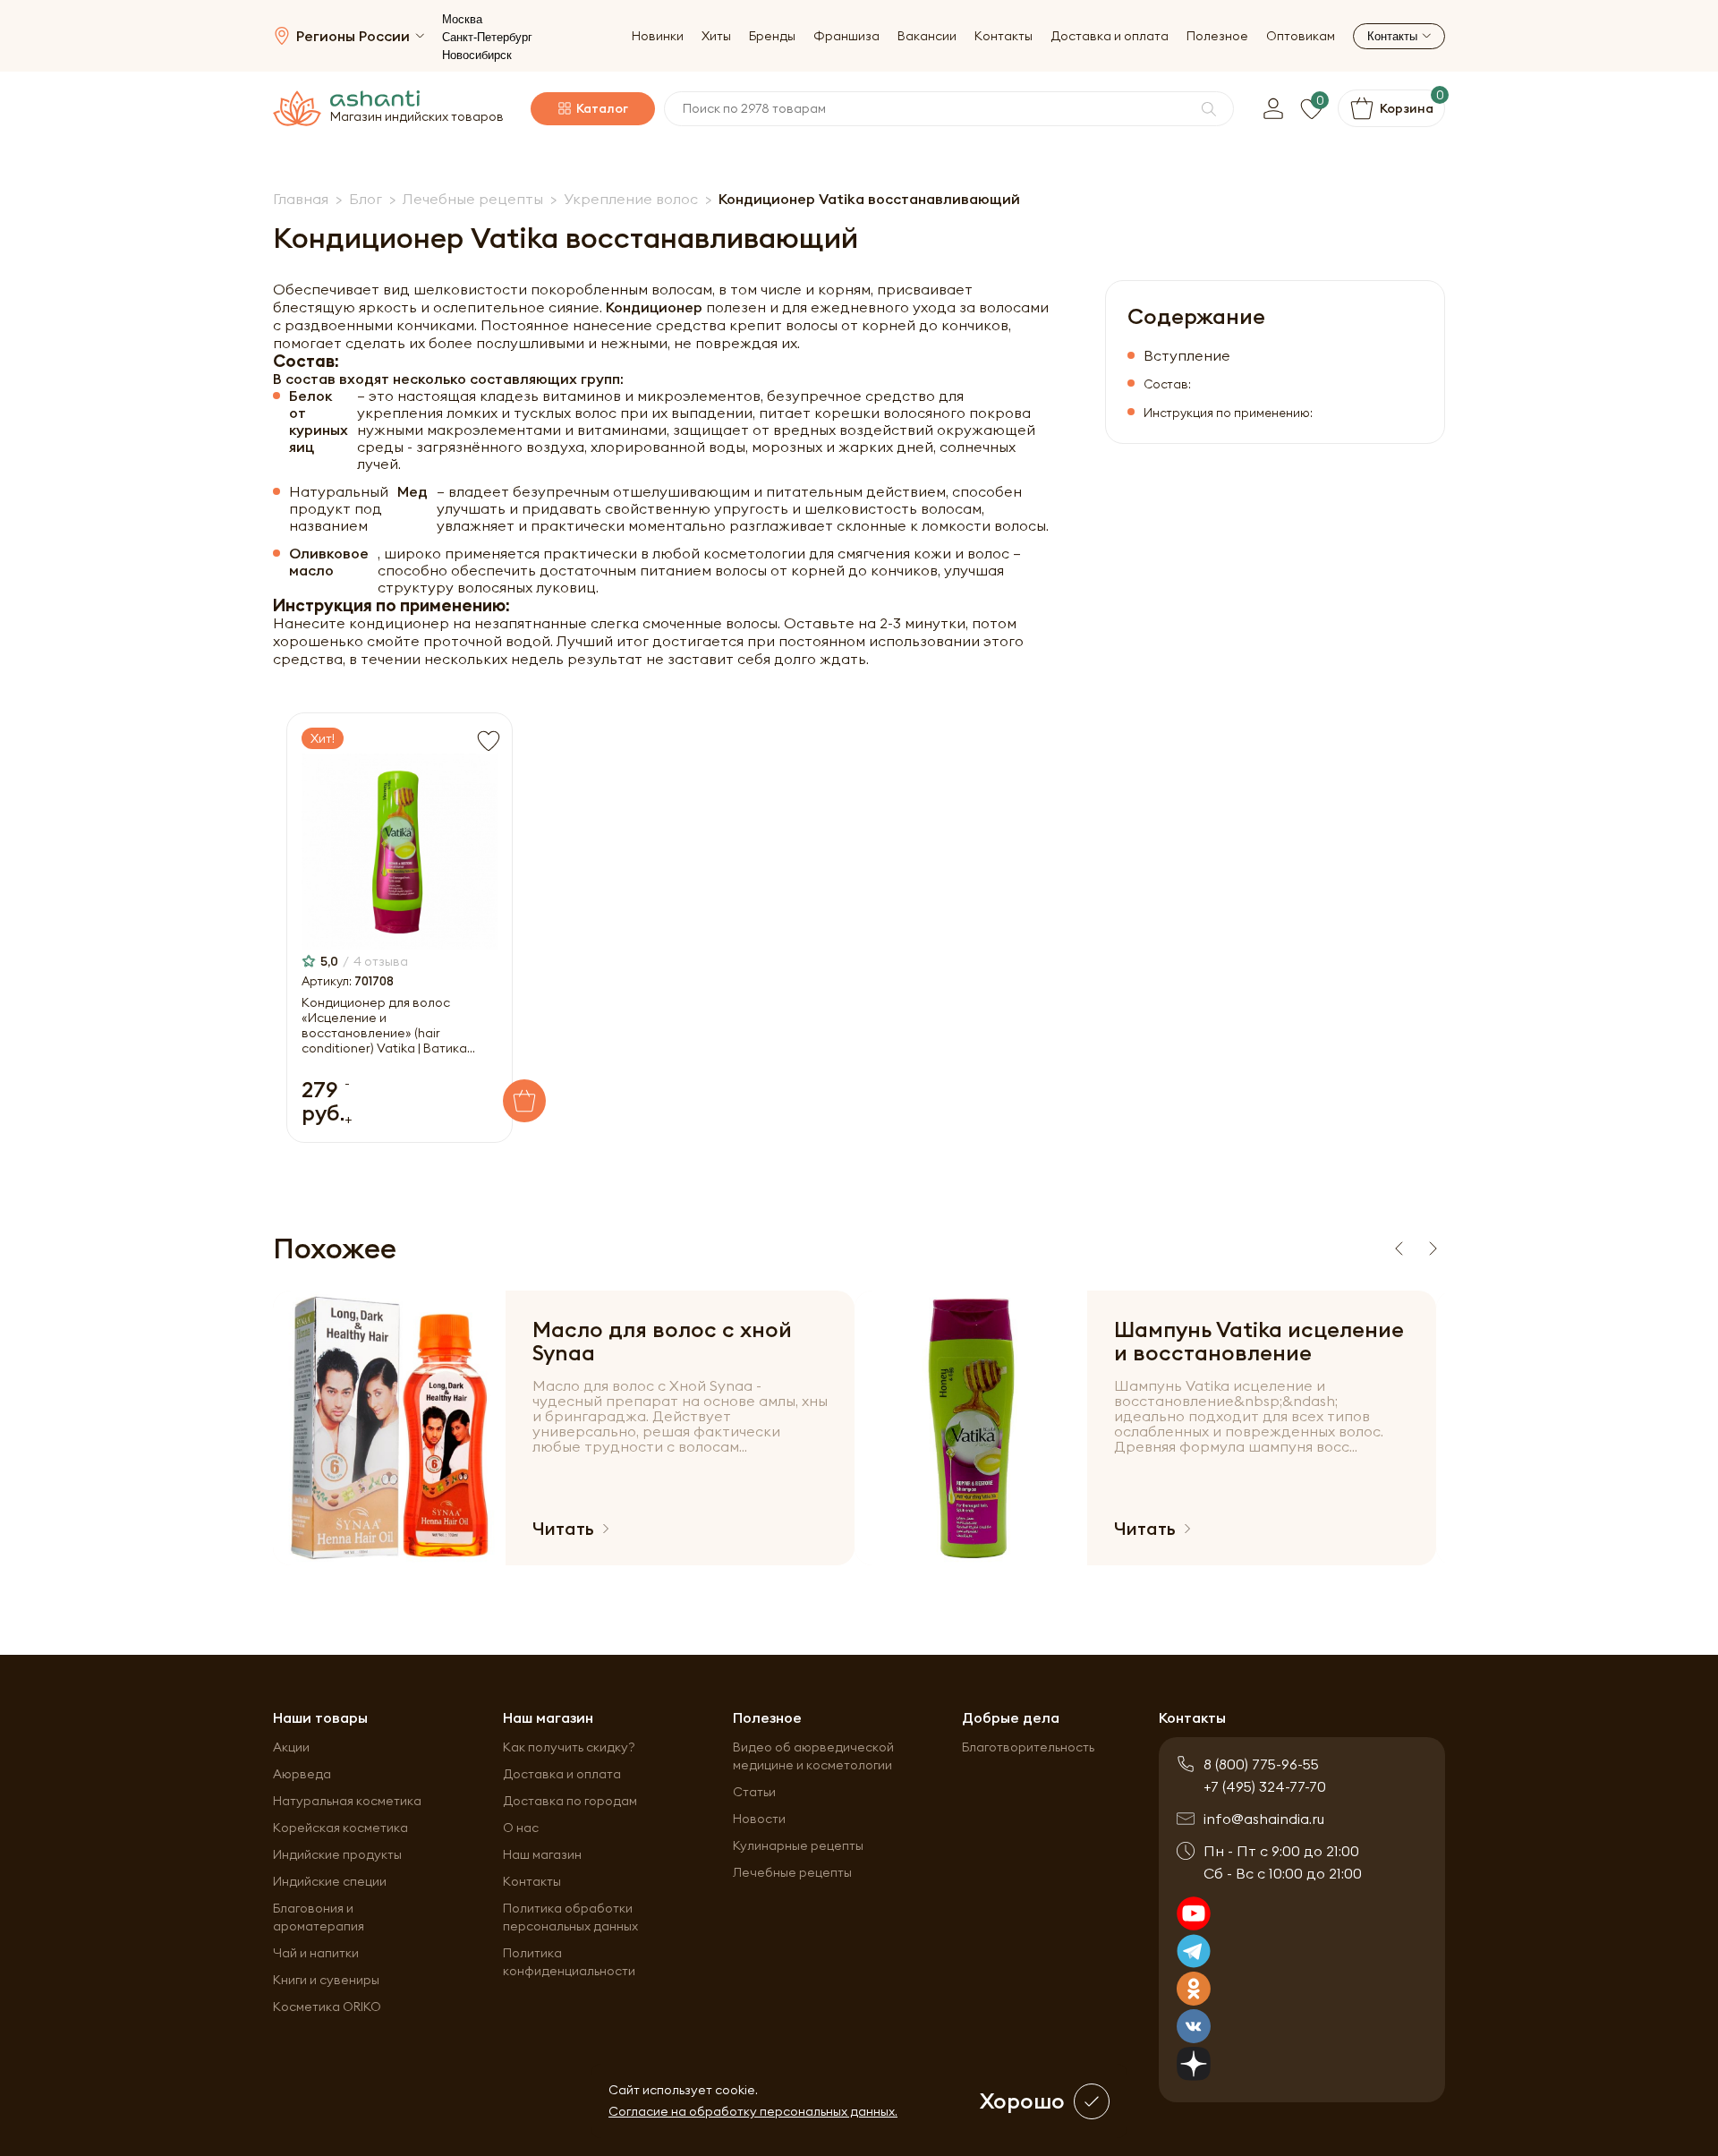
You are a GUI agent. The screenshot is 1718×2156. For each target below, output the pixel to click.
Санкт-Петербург (487, 37)
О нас (521, 1828)
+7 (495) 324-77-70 (1265, 1786)
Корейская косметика (340, 1828)
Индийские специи (330, 1881)
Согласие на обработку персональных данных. (753, 2111)
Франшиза (846, 36)
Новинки (658, 36)
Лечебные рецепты (792, 1872)
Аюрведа (302, 1774)
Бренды (772, 36)
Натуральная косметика (347, 1801)
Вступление (1187, 356)
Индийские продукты (337, 1854)
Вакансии (927, 36)
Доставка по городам (570, 1801)
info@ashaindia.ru (1264, 1819)
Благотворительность (1028, 1747)
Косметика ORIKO (327, 2007)
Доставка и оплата (1110, 36)
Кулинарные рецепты (798, 1845)
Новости (759, 1819)
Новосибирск (477, 55)
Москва (462, 19)
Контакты (1004, 36)
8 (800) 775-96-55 (1261, 1764)
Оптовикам (1301, 36)
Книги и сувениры (326, 1980)
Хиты (716, 36)
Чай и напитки (316, 1953)
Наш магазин (542, 1854)
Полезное (1217, 36)
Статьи (754, 1792)
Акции (291, 1747)
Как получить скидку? (569, 1747)
